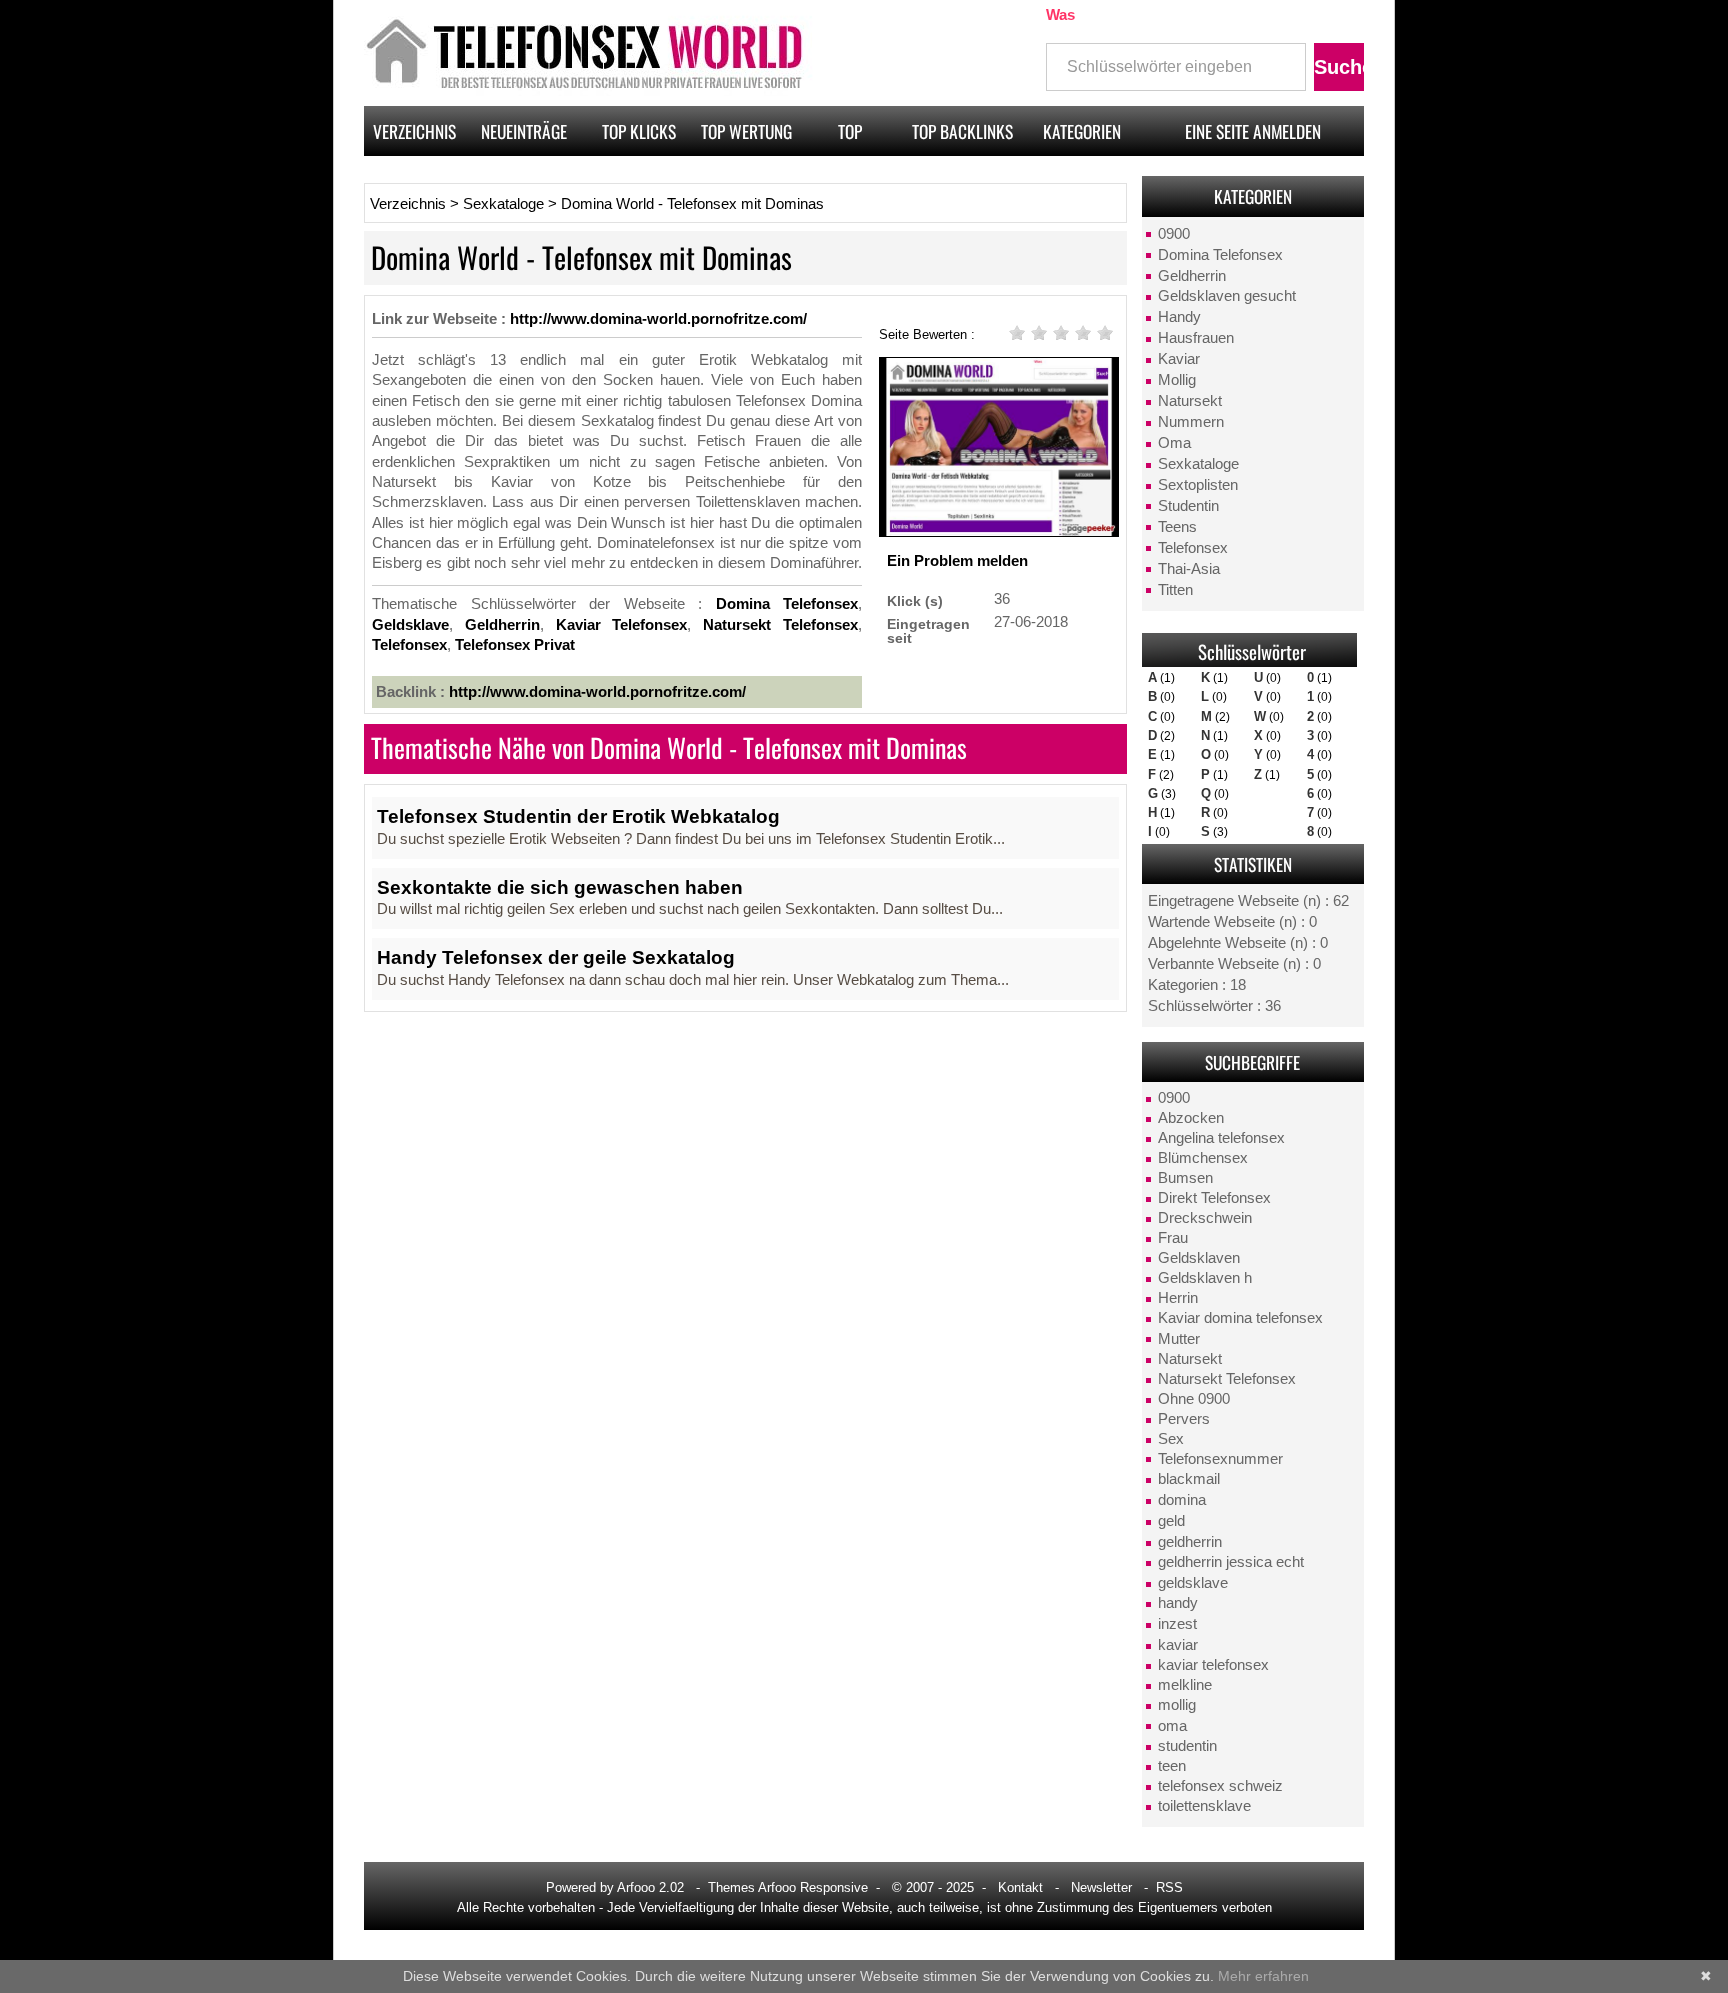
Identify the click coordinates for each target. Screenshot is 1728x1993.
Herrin (1178, 1298)
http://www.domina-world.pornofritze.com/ (658, 319)
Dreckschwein (1205, 1218)
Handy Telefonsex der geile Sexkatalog (556, 957)
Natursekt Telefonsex (1227, 1379)
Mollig (1177, 380)
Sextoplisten (1198, 485)
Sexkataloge (1198, 464)
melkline (1185, 1685)
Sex (1171, 1439)
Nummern (1191, 422)
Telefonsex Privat (515, 645)
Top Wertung (746, 131)
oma (1172, 1726)
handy (1178, 1603)
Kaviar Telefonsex (622, 625)
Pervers (1184, 1419)
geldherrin (1190, 1542)
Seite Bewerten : (927, 334)
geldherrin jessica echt (1231, 1562)
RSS (1169, 1887)
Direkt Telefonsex (1214, 1198)
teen (1172, 1766)
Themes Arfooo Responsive (788, 1887)
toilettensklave (1204, 1806)
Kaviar (1179, 359)
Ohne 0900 (1194, 1399)
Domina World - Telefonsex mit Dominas (692, 204)
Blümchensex (1203, 1158)
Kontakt (1020, 1887)
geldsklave (1193, 1583)
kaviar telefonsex (1213, 1665)
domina (1182, 1500)
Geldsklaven (1199, 1258)
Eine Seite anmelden (1253, 131)
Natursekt (1190, 401)
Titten (1175, 590)
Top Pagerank (850, 137)
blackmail (1189, 1479)
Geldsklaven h (1205, 1278)
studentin (1187, 1746)
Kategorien (1082, 131)
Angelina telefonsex (1221, 1138)
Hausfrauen (1196, 338)
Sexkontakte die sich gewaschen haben (560, 887)
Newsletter (1101, 1887)
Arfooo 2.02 (650, 1887)
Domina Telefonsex (1220, 255)
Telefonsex (1193, 548)
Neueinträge (524, 131)
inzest (1177, 1624)
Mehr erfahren (1263, 1976)
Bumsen (1185, 1178)
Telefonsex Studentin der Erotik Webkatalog (578, 816)
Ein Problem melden (957, 561)
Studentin (1188, 506)
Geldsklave (410, 625)
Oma (1174, 443)
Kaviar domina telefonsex (1240, 1318)
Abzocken (1191, 1118)
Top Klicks (639, 131)
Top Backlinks (962, 131)
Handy (1179, 317)
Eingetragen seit (928, 630)
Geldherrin (1192, 276)
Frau (1173, 1238)
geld (1171, 1521)
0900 (1174, 234)
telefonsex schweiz (1220, 1786)
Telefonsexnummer (1220, 1459)
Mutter (1179, 1339)
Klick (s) (915, 600)
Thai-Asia (1189, 569)
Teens (1177, 527)
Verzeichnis (414, 131)
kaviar (1178, 1645)
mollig (1177, 1705)
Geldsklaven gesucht (1227, 296)
